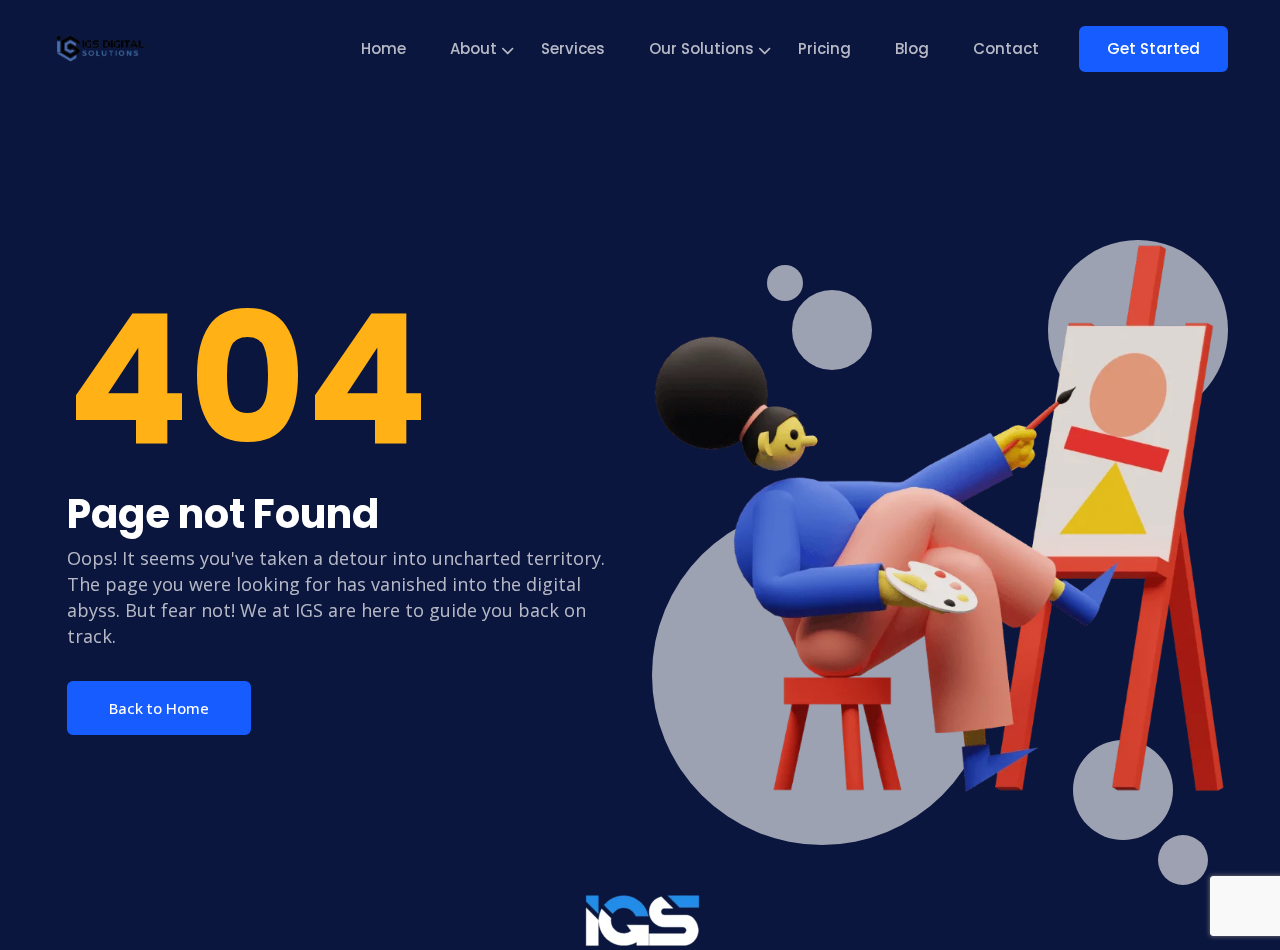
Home (383, 48)
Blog (912, 48)
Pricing (824, 48)
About (473, 48)
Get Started (1153, 48)
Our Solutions (701, 48)
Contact (1006, 48)
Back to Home (159, 708)
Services (573, 48)
